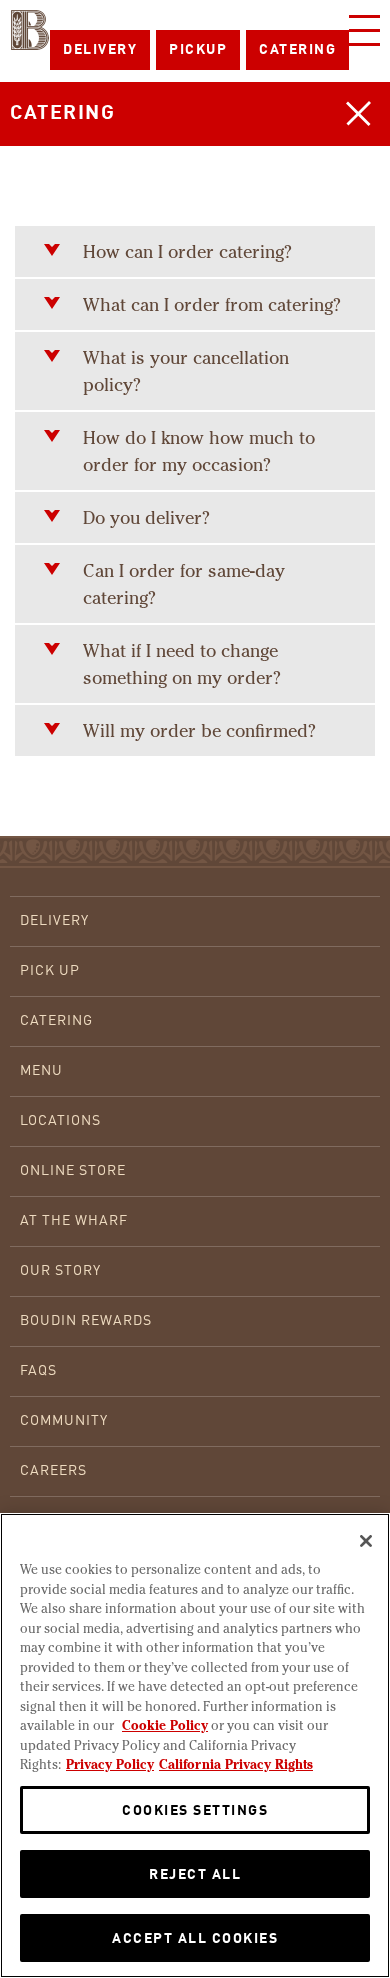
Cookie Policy (165, 1726)
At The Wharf (74, 1221)
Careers (53, 1471)
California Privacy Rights (236, 1765)
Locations (60, 1121)
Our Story (60, 1271)
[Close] (366, 1541)
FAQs (38, 1371)
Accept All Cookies (195, 1939)
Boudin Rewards (86, 1321)
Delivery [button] (100, 50)
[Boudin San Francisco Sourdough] (30, 40)
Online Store (73, 1171)
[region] (195, 1745)
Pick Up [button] (50, 971)
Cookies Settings (195, 1811)
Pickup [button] (198, 50)
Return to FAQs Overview (358, 113)
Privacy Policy (110, 1765)
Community (64, 1421)
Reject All (195, 1875)
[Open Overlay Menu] (364, 30)
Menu (41, 1071)
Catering (297, 50)
